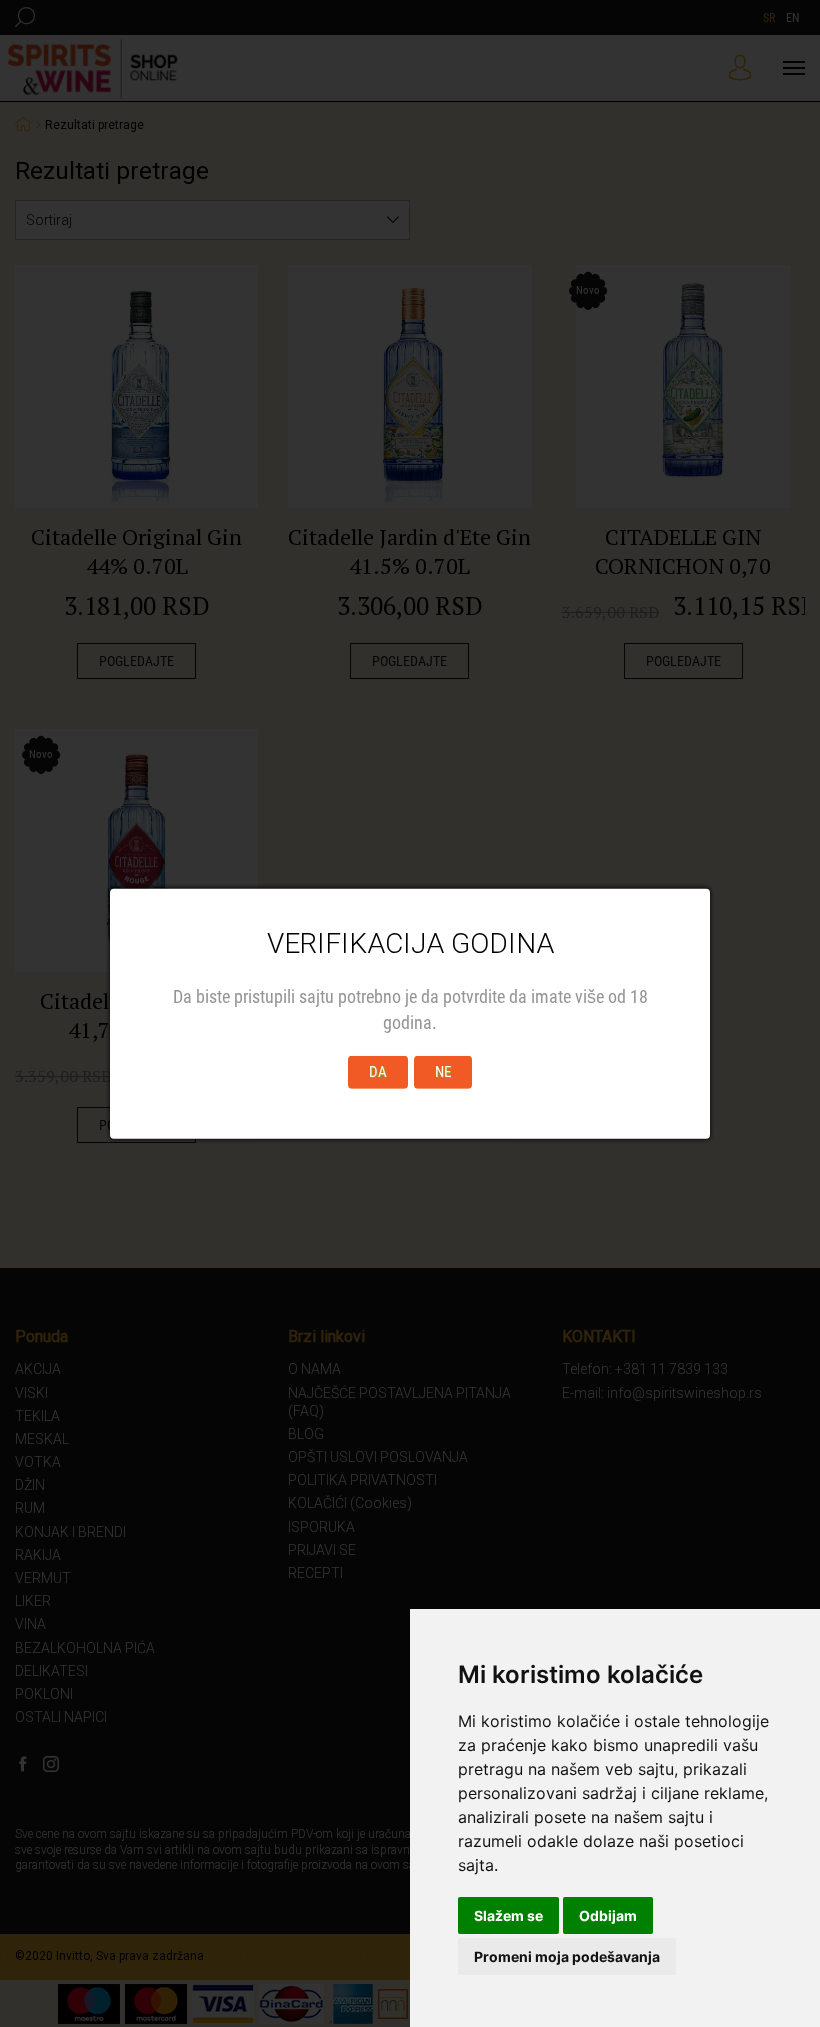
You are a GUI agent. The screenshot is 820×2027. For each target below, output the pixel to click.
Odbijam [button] (608, 1915)
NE (443, 1072)
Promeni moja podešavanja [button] (567, 1956)
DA (378, 1072)
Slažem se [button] (508, 1915)
